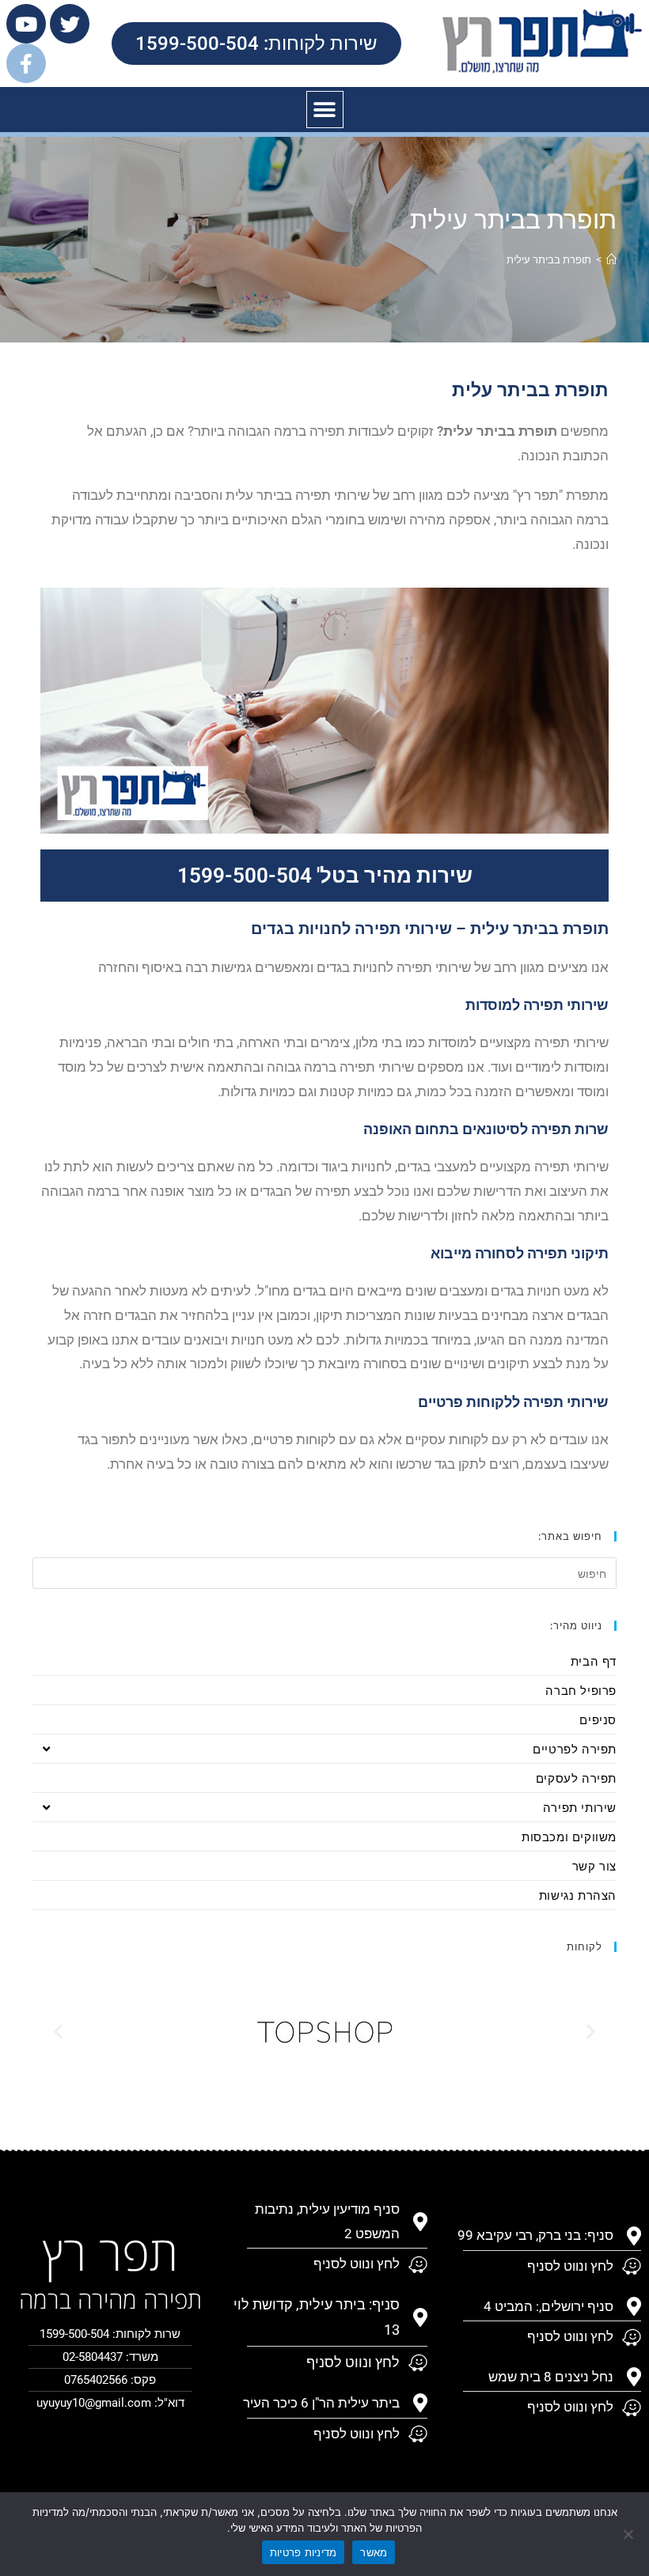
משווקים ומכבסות (569, 1836)
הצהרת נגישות (578, 1895)
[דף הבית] (611, 259)
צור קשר (594, 1866)
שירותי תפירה (580, 1807)
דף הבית (594, 1661)
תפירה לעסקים (576, 1778)
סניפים (598, 1719)
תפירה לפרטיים (575, 1749)
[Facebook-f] (26, 63)
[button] (325, 110)
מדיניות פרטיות (304, 2552)
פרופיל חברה (581, 1690)
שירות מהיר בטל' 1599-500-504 (325, 876)
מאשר (374, 2552)
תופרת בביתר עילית (549, 259)
